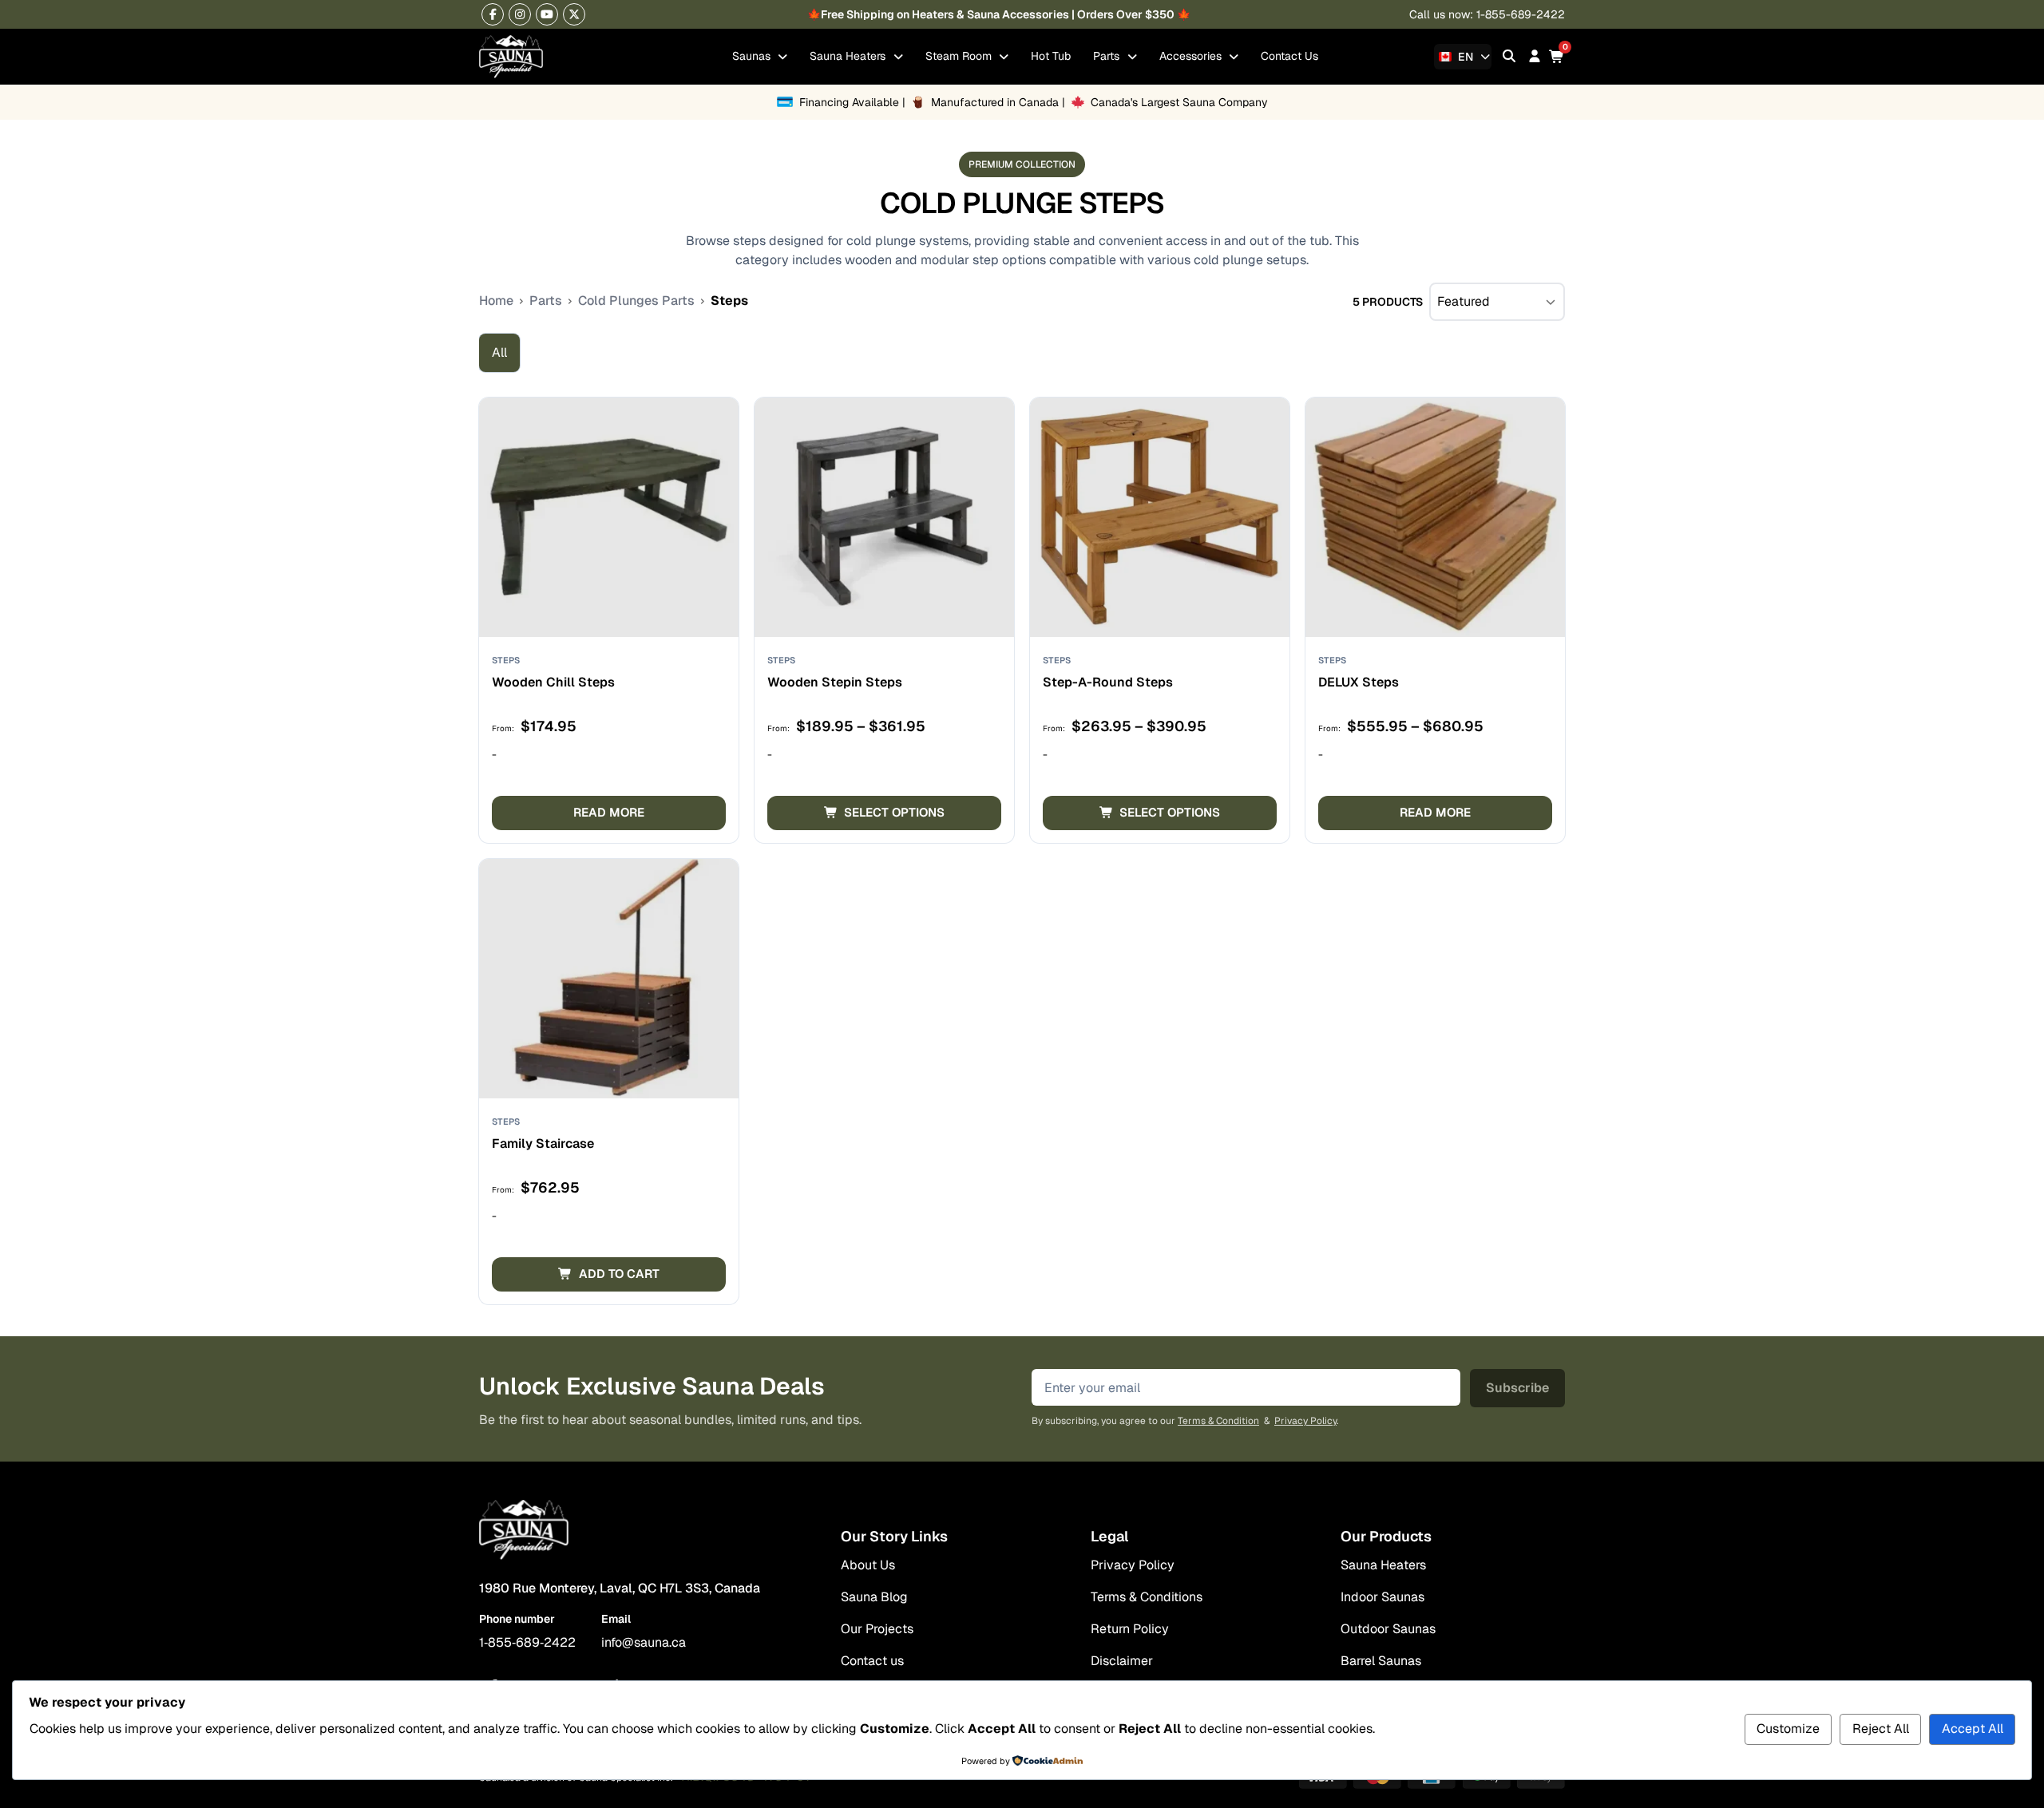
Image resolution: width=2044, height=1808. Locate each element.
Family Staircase (543, 1143)
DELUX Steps (1359, 682)
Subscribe (1517, 1388)
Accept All (1973, 1729)
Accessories (1192, 56)
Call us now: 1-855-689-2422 (1487, 14)
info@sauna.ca (644, 1642)
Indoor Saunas (1382, 1597)
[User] (1535, 56)
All (499, 352)
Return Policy (1130, 1629)
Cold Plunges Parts (636, 301)
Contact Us (1289, 56)
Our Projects (877, 1629)
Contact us (872, 1661)
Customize (1788, 1729)
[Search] (1509, 56)
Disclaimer (1122, 1661)
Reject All (1881, 1729)
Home (496, 301)
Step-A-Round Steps (1108, 682)
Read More (609, 812)
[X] (574, 14)
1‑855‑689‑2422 (527, 1642)
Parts (1108, 56)
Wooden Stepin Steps (835, 682)
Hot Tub (1051, 56)
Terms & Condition (1218, 1421)
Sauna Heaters (849, 56)
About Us (868, 1565)
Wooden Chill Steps (553, 682)
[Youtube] (547, 14)
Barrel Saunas (1381, 1661)
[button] (609, 1274)
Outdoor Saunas (1388, 1629)
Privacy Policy (1305, 1421)
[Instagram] (520, 14)
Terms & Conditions (1147, 1597)
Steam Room (960, 56)
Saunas (753, 56)
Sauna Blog (874, 1597)
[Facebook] (493, 14)
